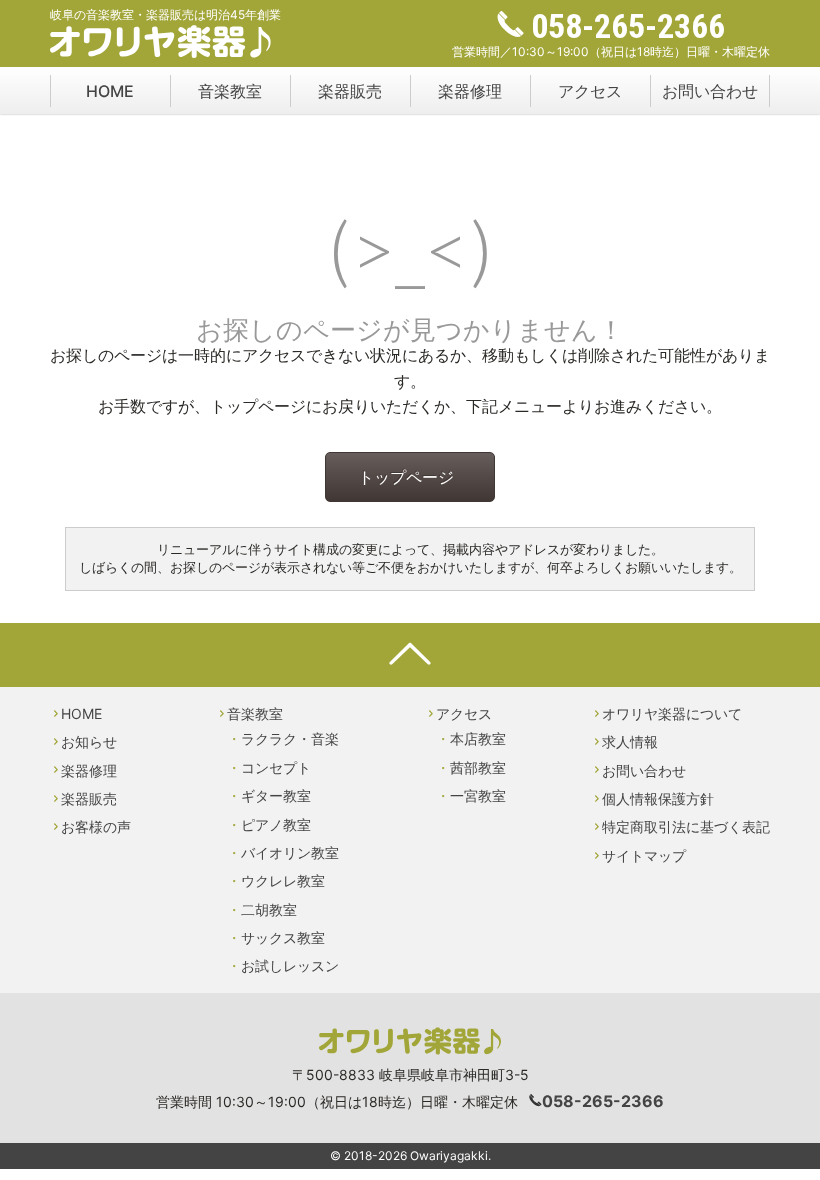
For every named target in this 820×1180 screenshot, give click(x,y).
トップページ (406, 477)
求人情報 (630, 741)
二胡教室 (269, 909)
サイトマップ (644, 855)
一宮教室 (478, 795)
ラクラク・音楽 (290, 738)
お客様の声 (96, 826)
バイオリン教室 (290, 852)
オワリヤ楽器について (672, 713)
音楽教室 (230, 91)
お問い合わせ (710, 91)
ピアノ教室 (276, 824)
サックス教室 (283, 937)
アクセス (590, 91)
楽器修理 (470, 91)
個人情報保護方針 (658, 798)
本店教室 (478, 738)
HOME (110, 91)
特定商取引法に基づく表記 (686, 826)
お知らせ (89, 741)
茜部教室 (478, 767)
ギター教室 (276, 795)
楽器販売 (350, 91)
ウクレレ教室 (283, 880)
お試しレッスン (290, 965)
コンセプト (276, 767)
